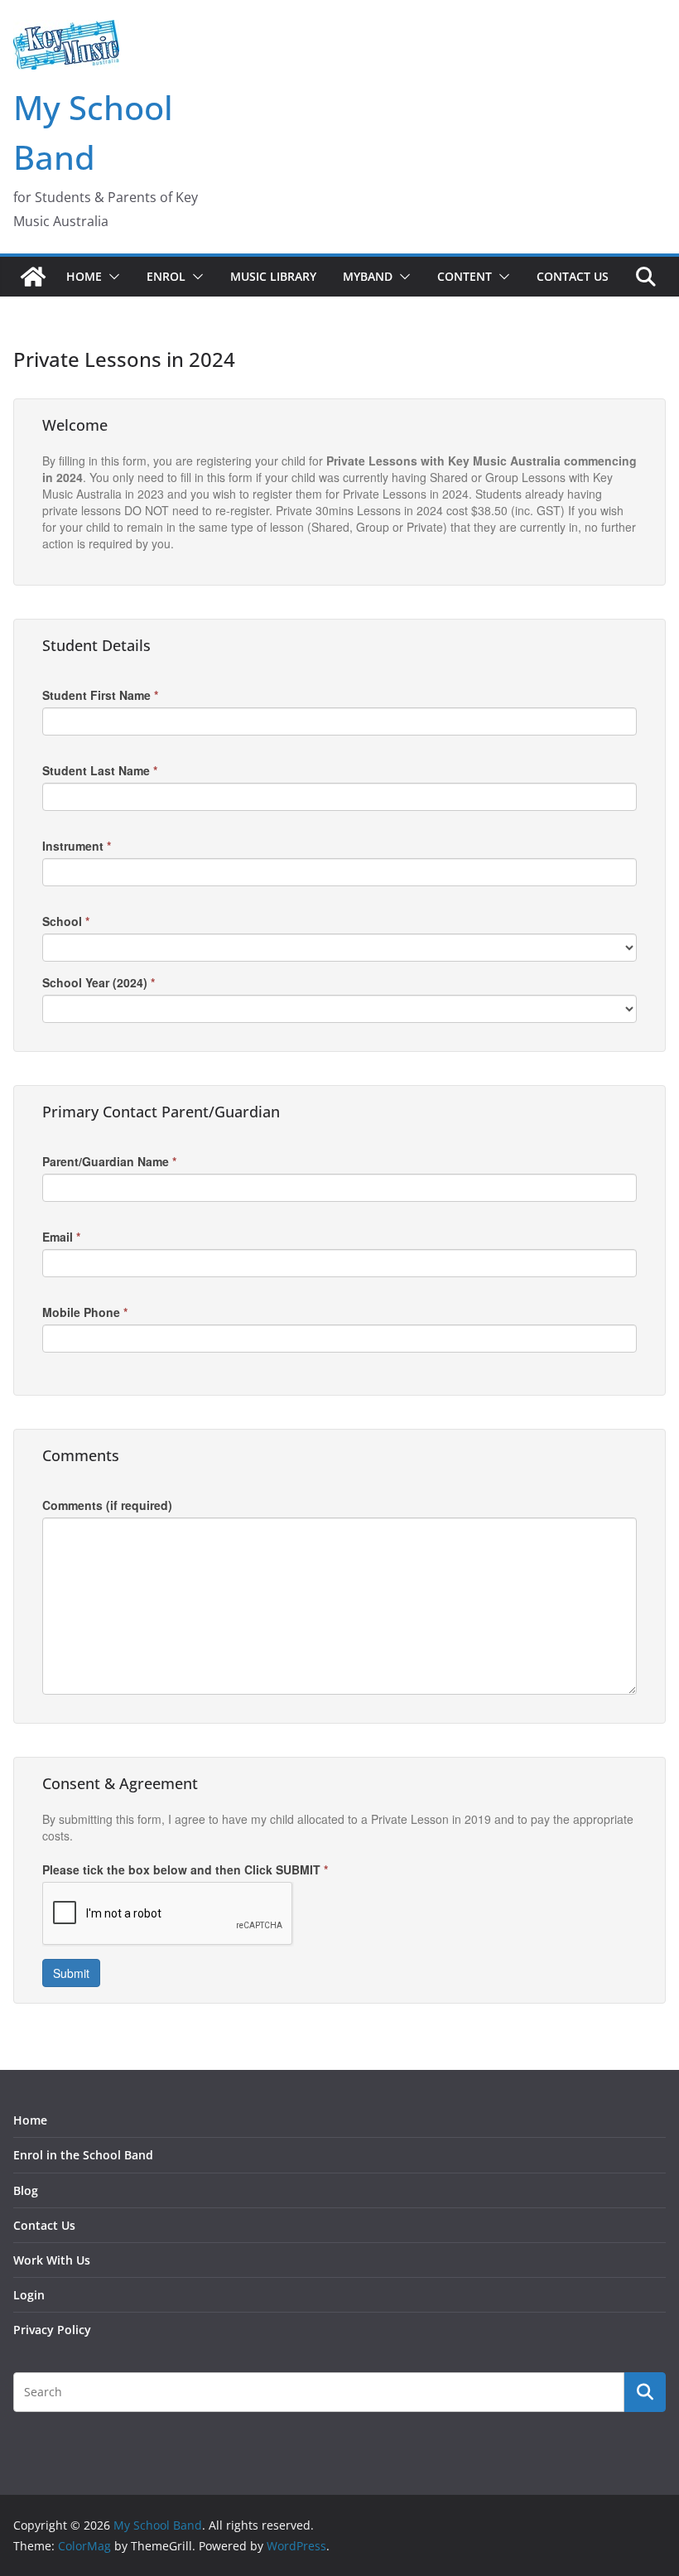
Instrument (77, 846)
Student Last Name (100, 770)
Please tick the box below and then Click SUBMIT (185, 1869)
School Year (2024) (99, 982)
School (66, 921)
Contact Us (573, 276)
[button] (111, 277)
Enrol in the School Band (83, 2155)
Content (465, 276)
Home (84, 276)
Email (61, 1237)
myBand (368, 276)
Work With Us (52, 2260)
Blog (26, 2190)
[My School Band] (33, 277)
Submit (71, 1973)
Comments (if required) (107, 1505)
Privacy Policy (52, 2330)
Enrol (166, 276)
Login (29, 2295)
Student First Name (100, 695)
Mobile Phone (85, 1312)
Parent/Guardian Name (109, 1161)
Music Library (273, 276)
